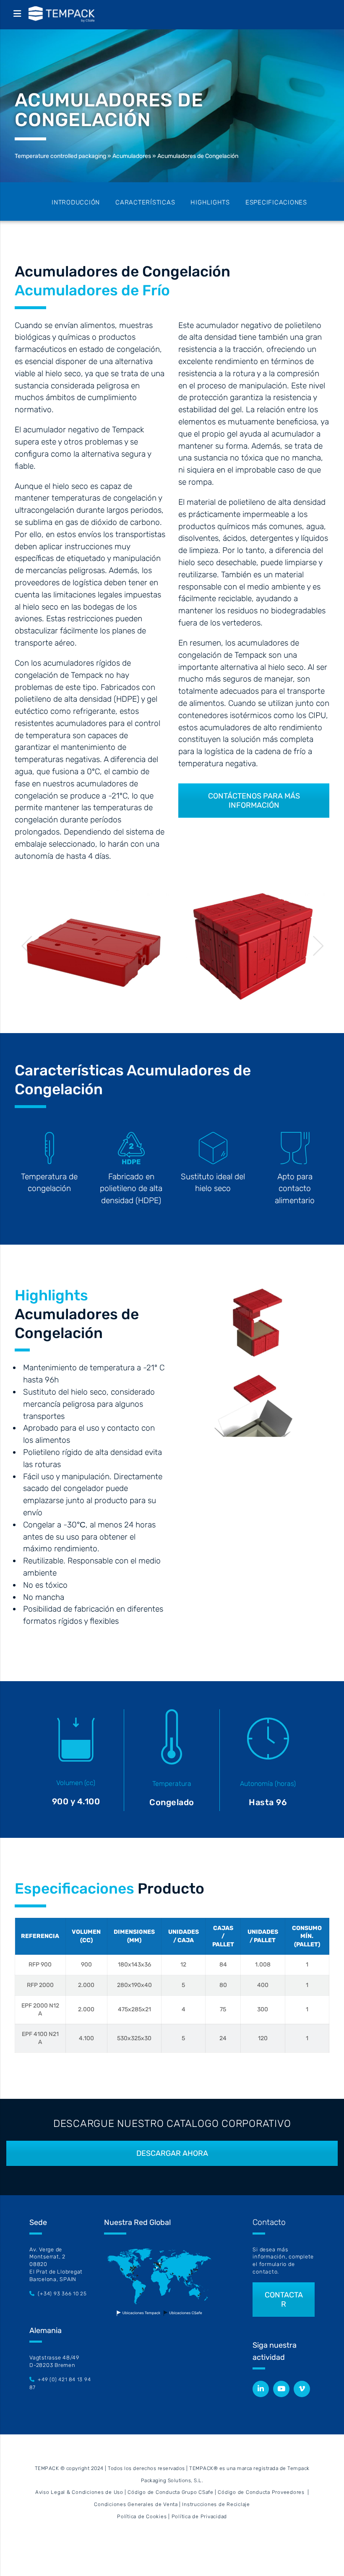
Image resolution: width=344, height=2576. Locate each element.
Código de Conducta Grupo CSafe (171, 2492)
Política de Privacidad (199, 2517)
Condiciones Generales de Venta (136, 2504)
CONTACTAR (284, 2300)
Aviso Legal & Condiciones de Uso (79, 2492)
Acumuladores (132, 156)
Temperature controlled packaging (60, 156)
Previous (27, 946)
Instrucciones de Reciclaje (216, 2504)
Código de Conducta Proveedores (261, 2492)
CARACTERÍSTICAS (145, 202)
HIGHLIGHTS (210, 202)
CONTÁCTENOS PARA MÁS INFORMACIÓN (254, 801)
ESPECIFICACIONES (276, 202)
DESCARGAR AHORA (172, 2153)
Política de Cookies (142, 2517)
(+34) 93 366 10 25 (62, 2294)
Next (319, 946)
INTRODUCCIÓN (76, 202)
